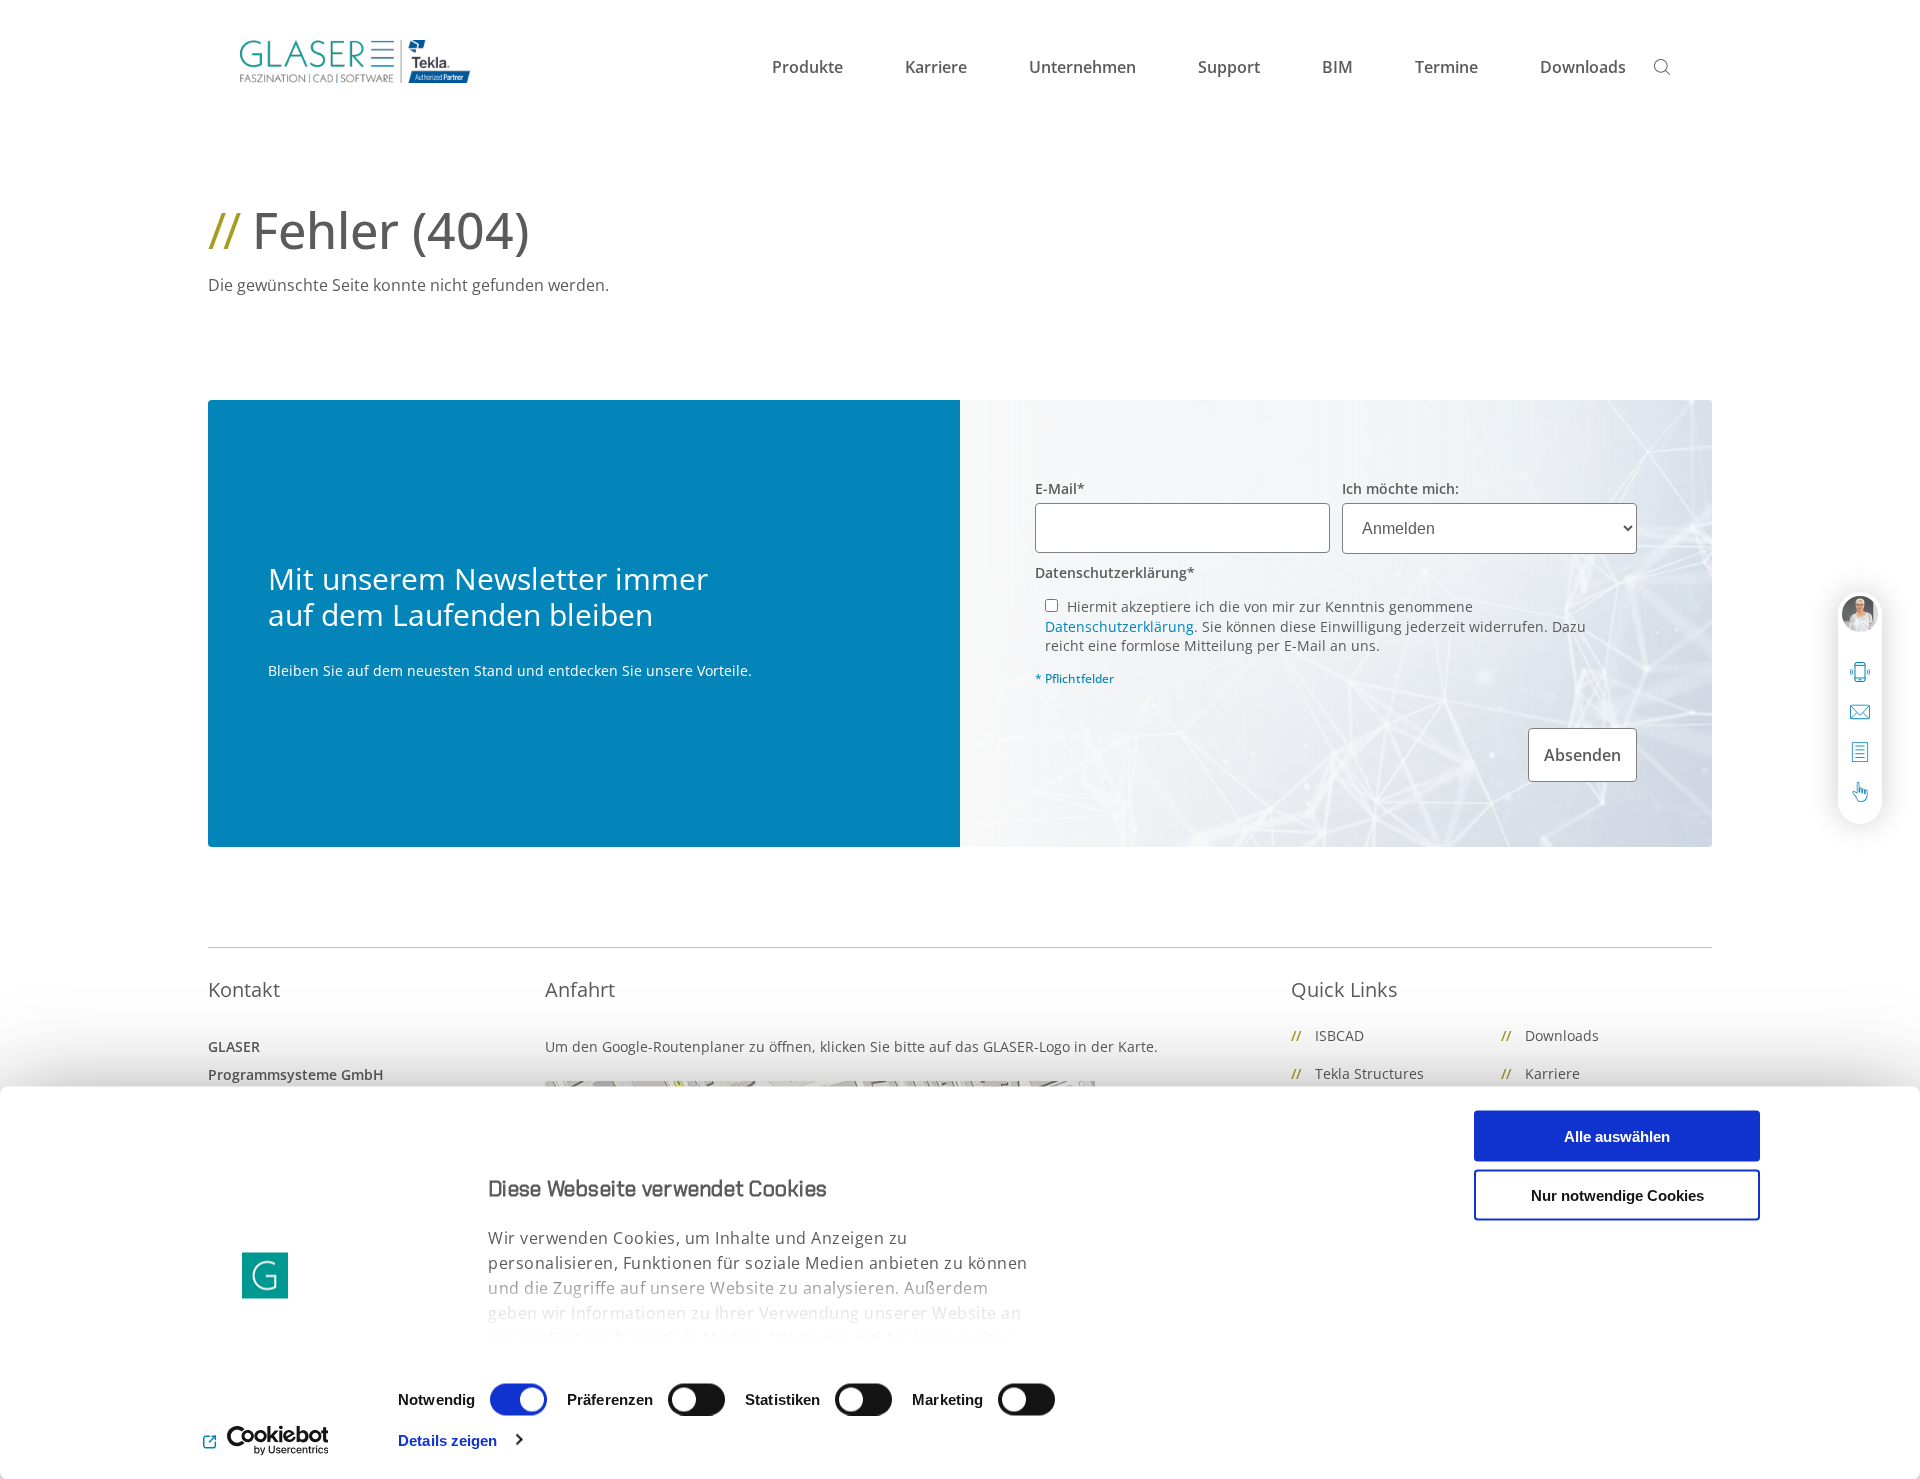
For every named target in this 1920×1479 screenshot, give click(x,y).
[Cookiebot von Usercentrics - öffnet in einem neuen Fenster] (265, 1440)
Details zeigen (447, 1439)
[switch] (696, 1399)
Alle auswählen (1617, 1136)
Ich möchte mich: (1400, 488)
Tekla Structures (1369, 1073)
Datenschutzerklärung (1115, 572)
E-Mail (1060, 488)
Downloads (1562, 1035)
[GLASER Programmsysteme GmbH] (355, 61)
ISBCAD (1339, 1035)
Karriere (1552, 1073)
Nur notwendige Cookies (1617, 1194)
